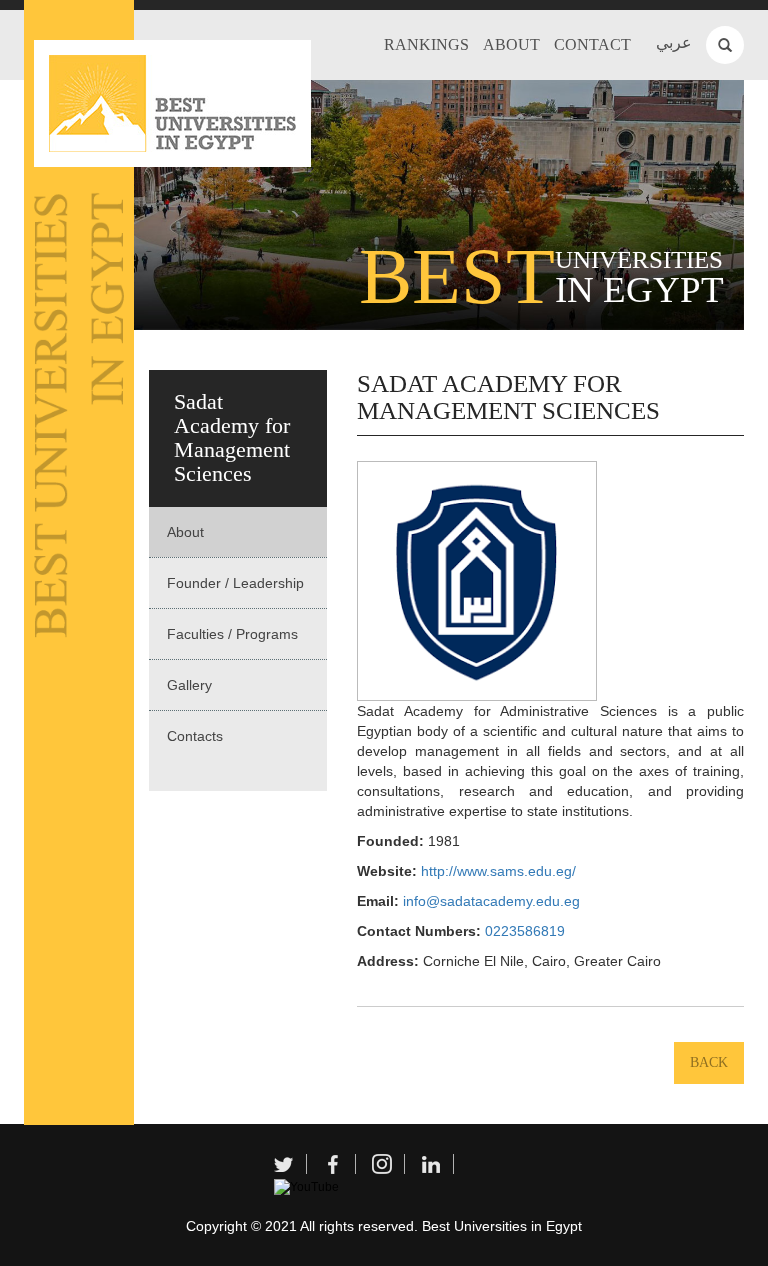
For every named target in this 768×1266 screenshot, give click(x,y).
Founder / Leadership (235, 583)
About (511, 44)
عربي (674, 42)
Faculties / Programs (232, 634)
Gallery (189, 685)
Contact (592, 44)
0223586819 (525, 931)
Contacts (195, 736)
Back (709, 1062)
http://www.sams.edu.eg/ (498, 871)
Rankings (426, 44)
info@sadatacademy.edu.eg (491, 901)
